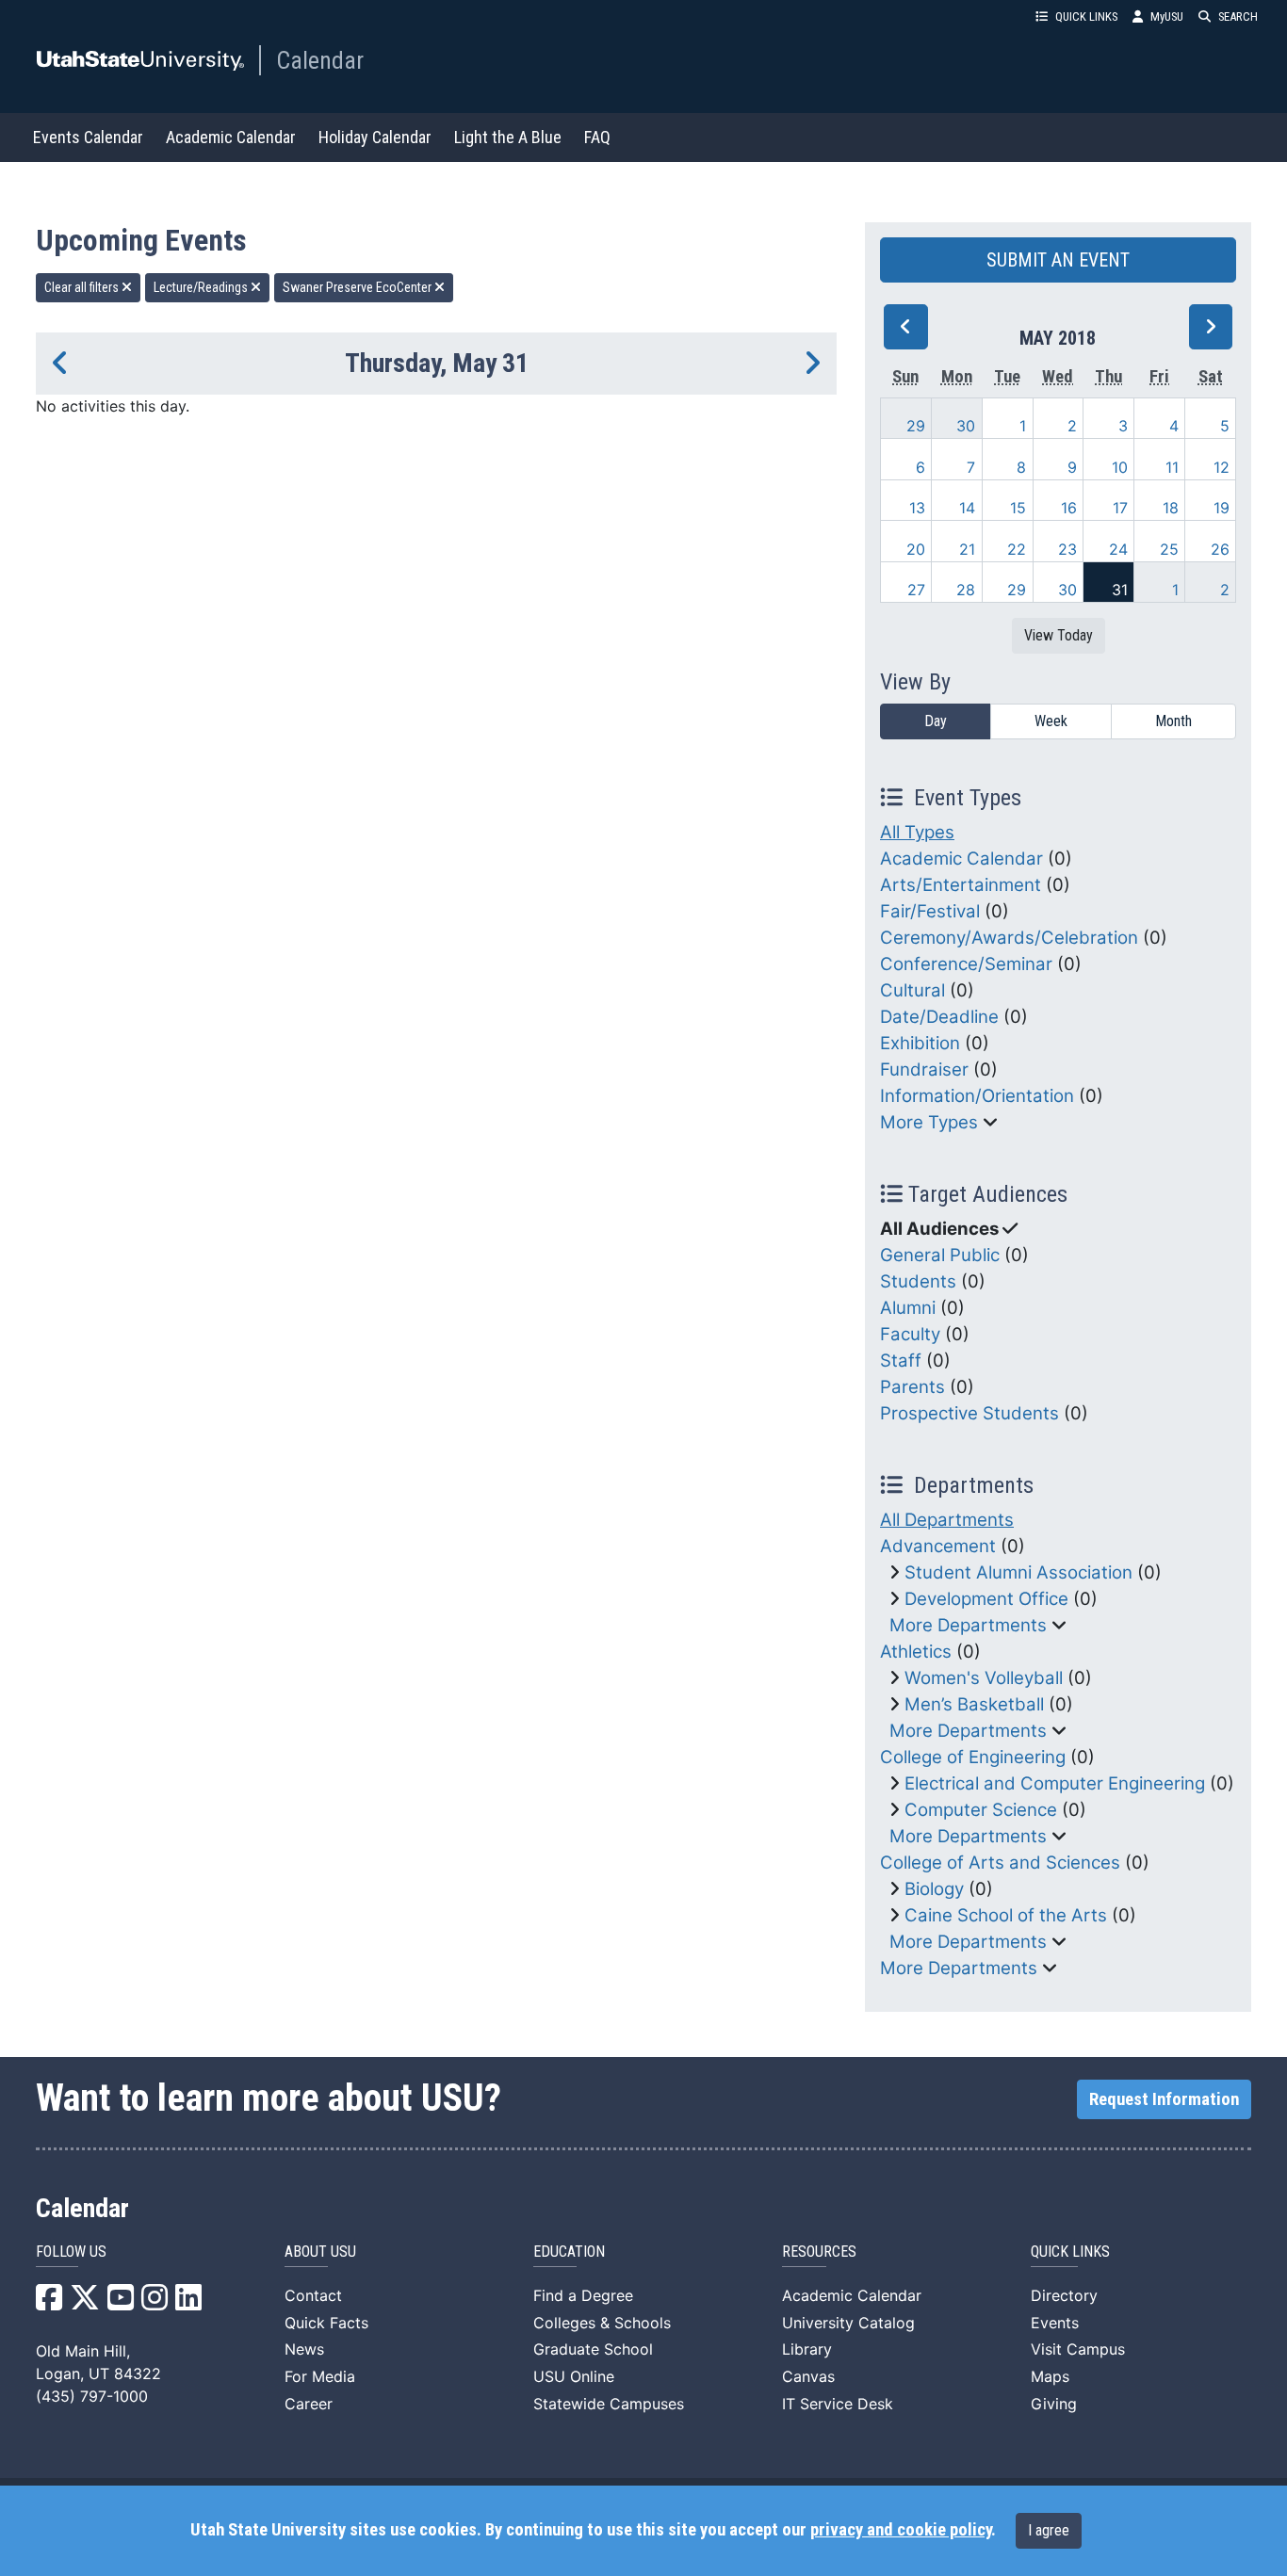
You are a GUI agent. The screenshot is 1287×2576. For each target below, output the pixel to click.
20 (916, 549)
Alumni (908, 1308)
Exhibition (920, 1043)
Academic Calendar (231, 137)
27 (916, 590)
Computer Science (981, 1810)
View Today (1059, 635)
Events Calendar (88, 137)
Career (309, 2404)
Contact (313, 2295)
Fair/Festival (930, 911)
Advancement (938, 1546)
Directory (1064, 2295)
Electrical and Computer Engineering (1055, 1783)
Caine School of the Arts (1006, 1915)
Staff (901, 1361)
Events (1055, 2323)
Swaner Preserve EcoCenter (358, 287)
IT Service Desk (838, 2404)
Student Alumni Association (1018, 1572)
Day (936, 721)
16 (1069, 508)
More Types (929, 1122)
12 (1222, 467)
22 (1017, 549)
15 (1018, 508)
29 (916, 426)
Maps (1050, 2376)
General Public (940, 1255)
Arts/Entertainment (961, 885)
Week (1051, 721)
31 (1120, 590)
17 (1120, 508)
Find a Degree (583, 2295)
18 (1171, 508)
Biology (934, 1889)
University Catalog (848, 2323)
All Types (917, 832)
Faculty (910, 1334)
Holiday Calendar (375, 137)
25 (1169, 549)
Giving (1054, 2404)
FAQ (597, 137)
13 (917, 508)
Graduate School (593, 2349)
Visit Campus (1078, 2349)
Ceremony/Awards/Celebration (1009, 938)
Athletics (916, 1652)
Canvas (808, 2376)
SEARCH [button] (1238, 16)
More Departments (968, 1625)
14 (967, 508)
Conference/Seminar (966, 964)
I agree (1049, 2530)
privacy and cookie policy (901, 2530)
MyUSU (1167, 16)
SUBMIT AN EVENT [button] (1058, 260)
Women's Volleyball (984, 1678)
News (304, 2349)
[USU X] (85, 2303)
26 (1220, 549)
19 (1222, 508)
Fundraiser (924, 1069)
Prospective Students (969, 1413)
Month (1173, 721)
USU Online (574, 2376)
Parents (912, 1387)
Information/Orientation (977, 1096)
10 (1120, 467)
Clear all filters (83, 287)
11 (1172, 467)
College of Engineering (973, 1757)
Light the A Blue (508, 137)
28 (966, 590)
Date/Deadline (939, 1017)
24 (1118, 549)
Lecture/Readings (202, 287)
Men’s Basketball (974, 1704)
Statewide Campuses (609, 2404)
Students (918, 1281)
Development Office (986, 1599)
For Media (320, 2376)
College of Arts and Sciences (1000, 1863)
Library (807, 2349)
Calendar (320, 60)
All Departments (947, 1520)
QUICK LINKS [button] (1086, 16)
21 (967, 549)
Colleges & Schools (602, 2323)
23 (1067, 549)
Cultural (912, 990)
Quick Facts (326, 2323)
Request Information (1164, 2099)
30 (966, 426)
